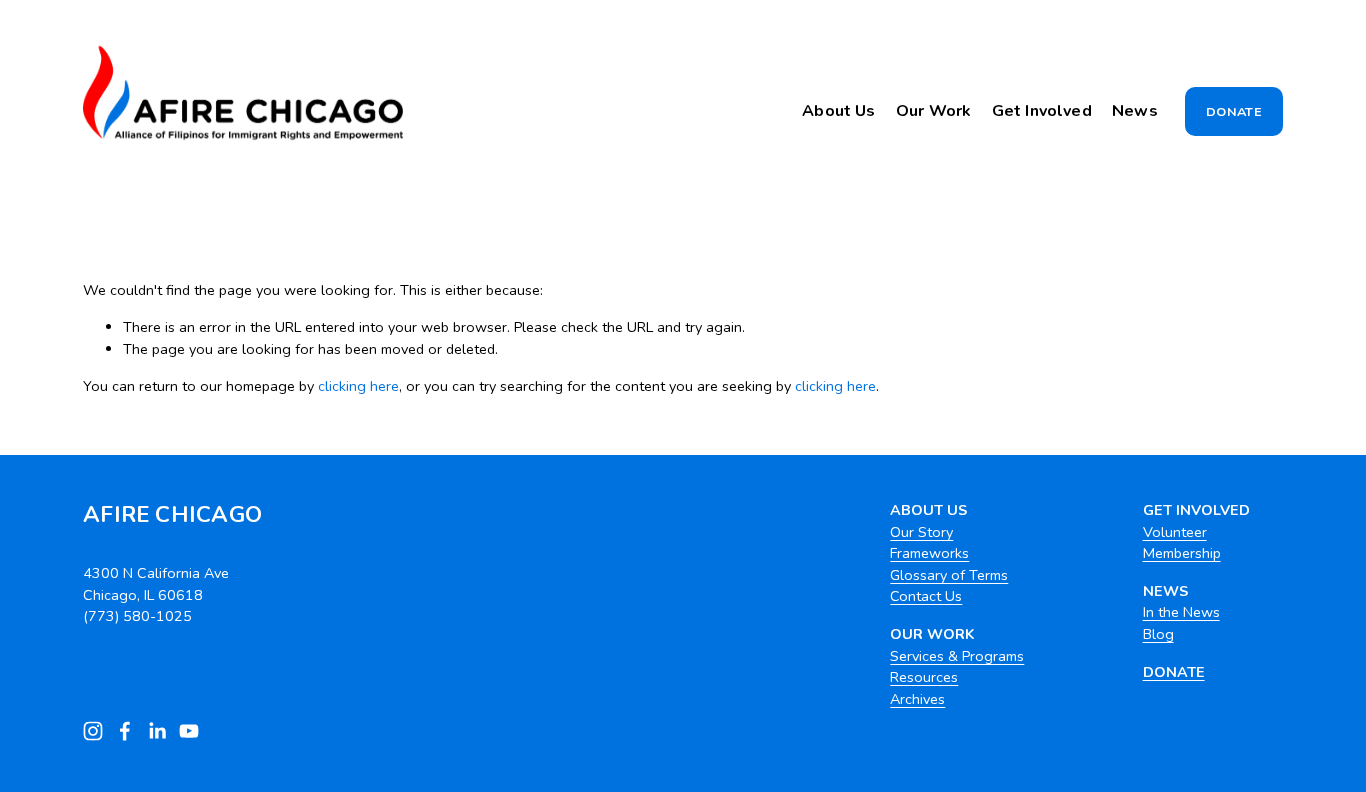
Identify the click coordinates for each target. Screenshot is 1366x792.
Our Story (921, 532)
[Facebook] (125, 731)
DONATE (1234, 111)
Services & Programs (957, 656)
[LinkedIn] (157, 731)
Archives (917, 699)
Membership (1182, 553)
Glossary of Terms (949, 575)
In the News (1181, 612)
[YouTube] (189, 731)
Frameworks (929, 553)
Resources (924, 677)
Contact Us (926, 596)
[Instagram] (93, 731)
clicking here (358, 386)
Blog (1158, 634)
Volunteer (1175, 532)
